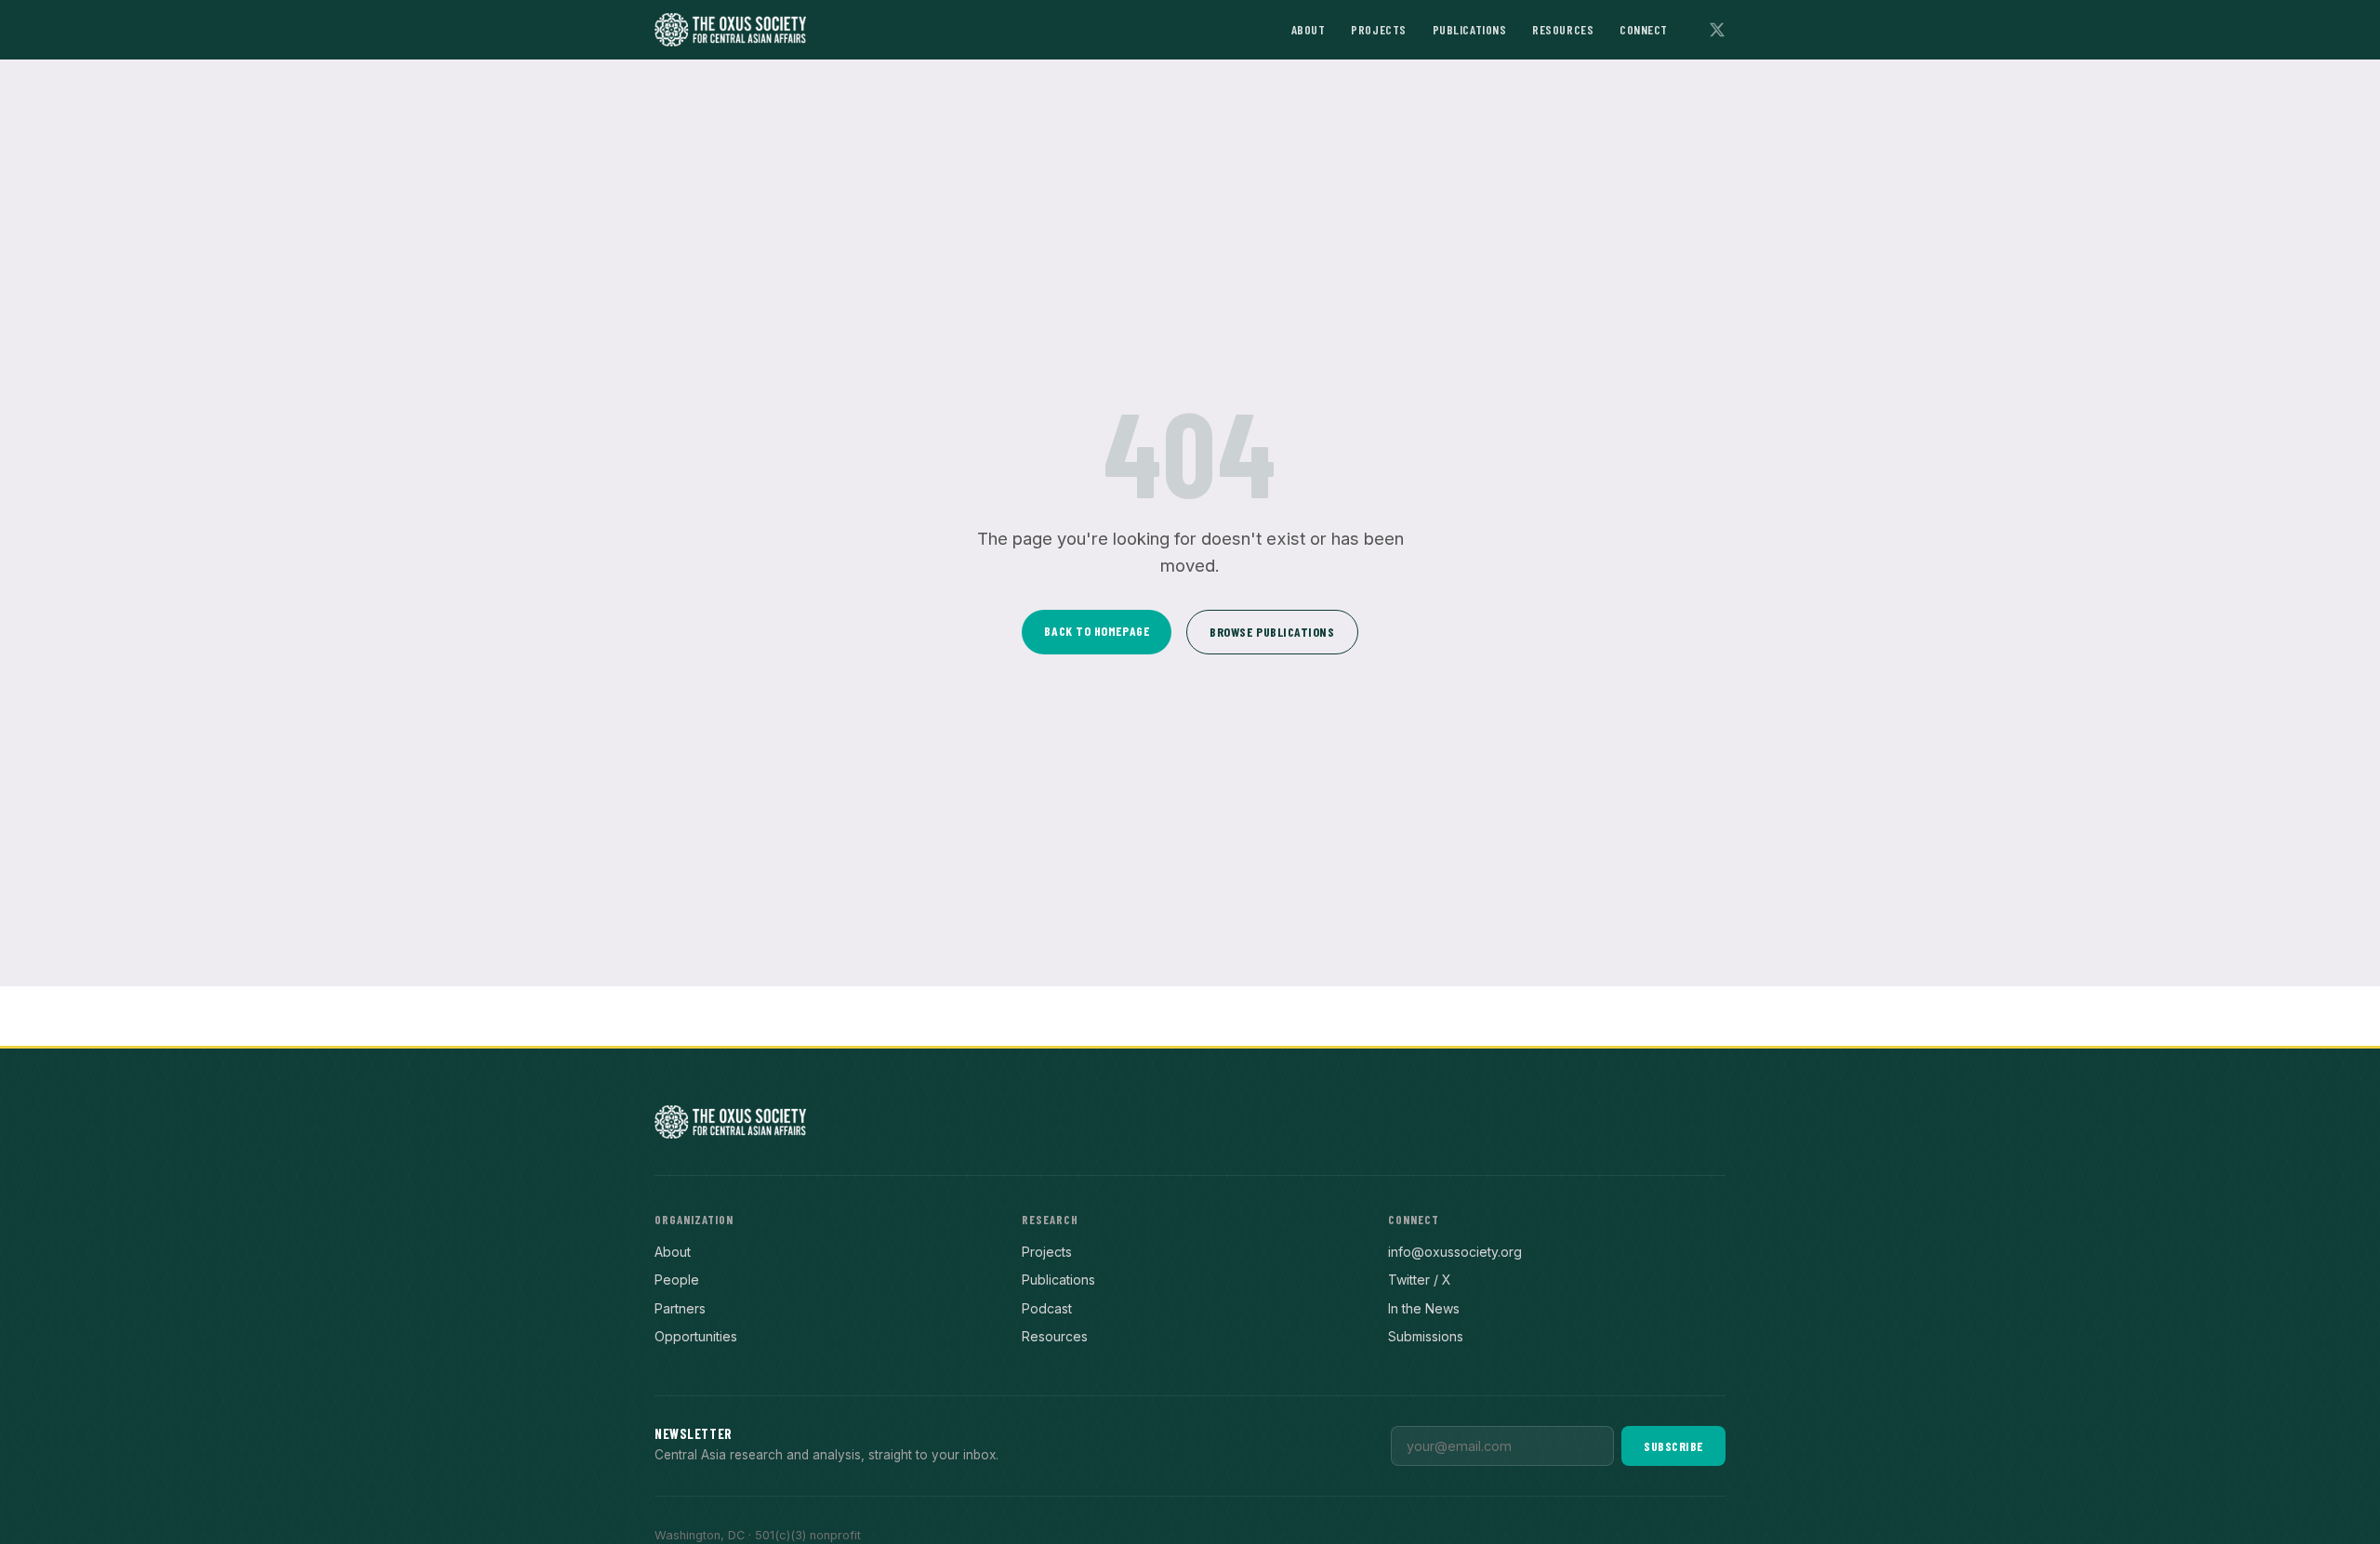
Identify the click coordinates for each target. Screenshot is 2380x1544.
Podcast (1047, 1308)
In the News (1424, 1308)
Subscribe (1673, 1446)
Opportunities (696, 1336)
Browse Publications (1272, 632)
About (1309, 29)
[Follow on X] (1717, 30)
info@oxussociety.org (1455, 1252)
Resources (1563, 29)
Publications (1470, 29)
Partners (680, 1308)
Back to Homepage (1097, 631)
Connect (1644, 29)
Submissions (1426, 1336)
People (677, 1280)
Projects (1378, 29)
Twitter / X (1420, 1280)
